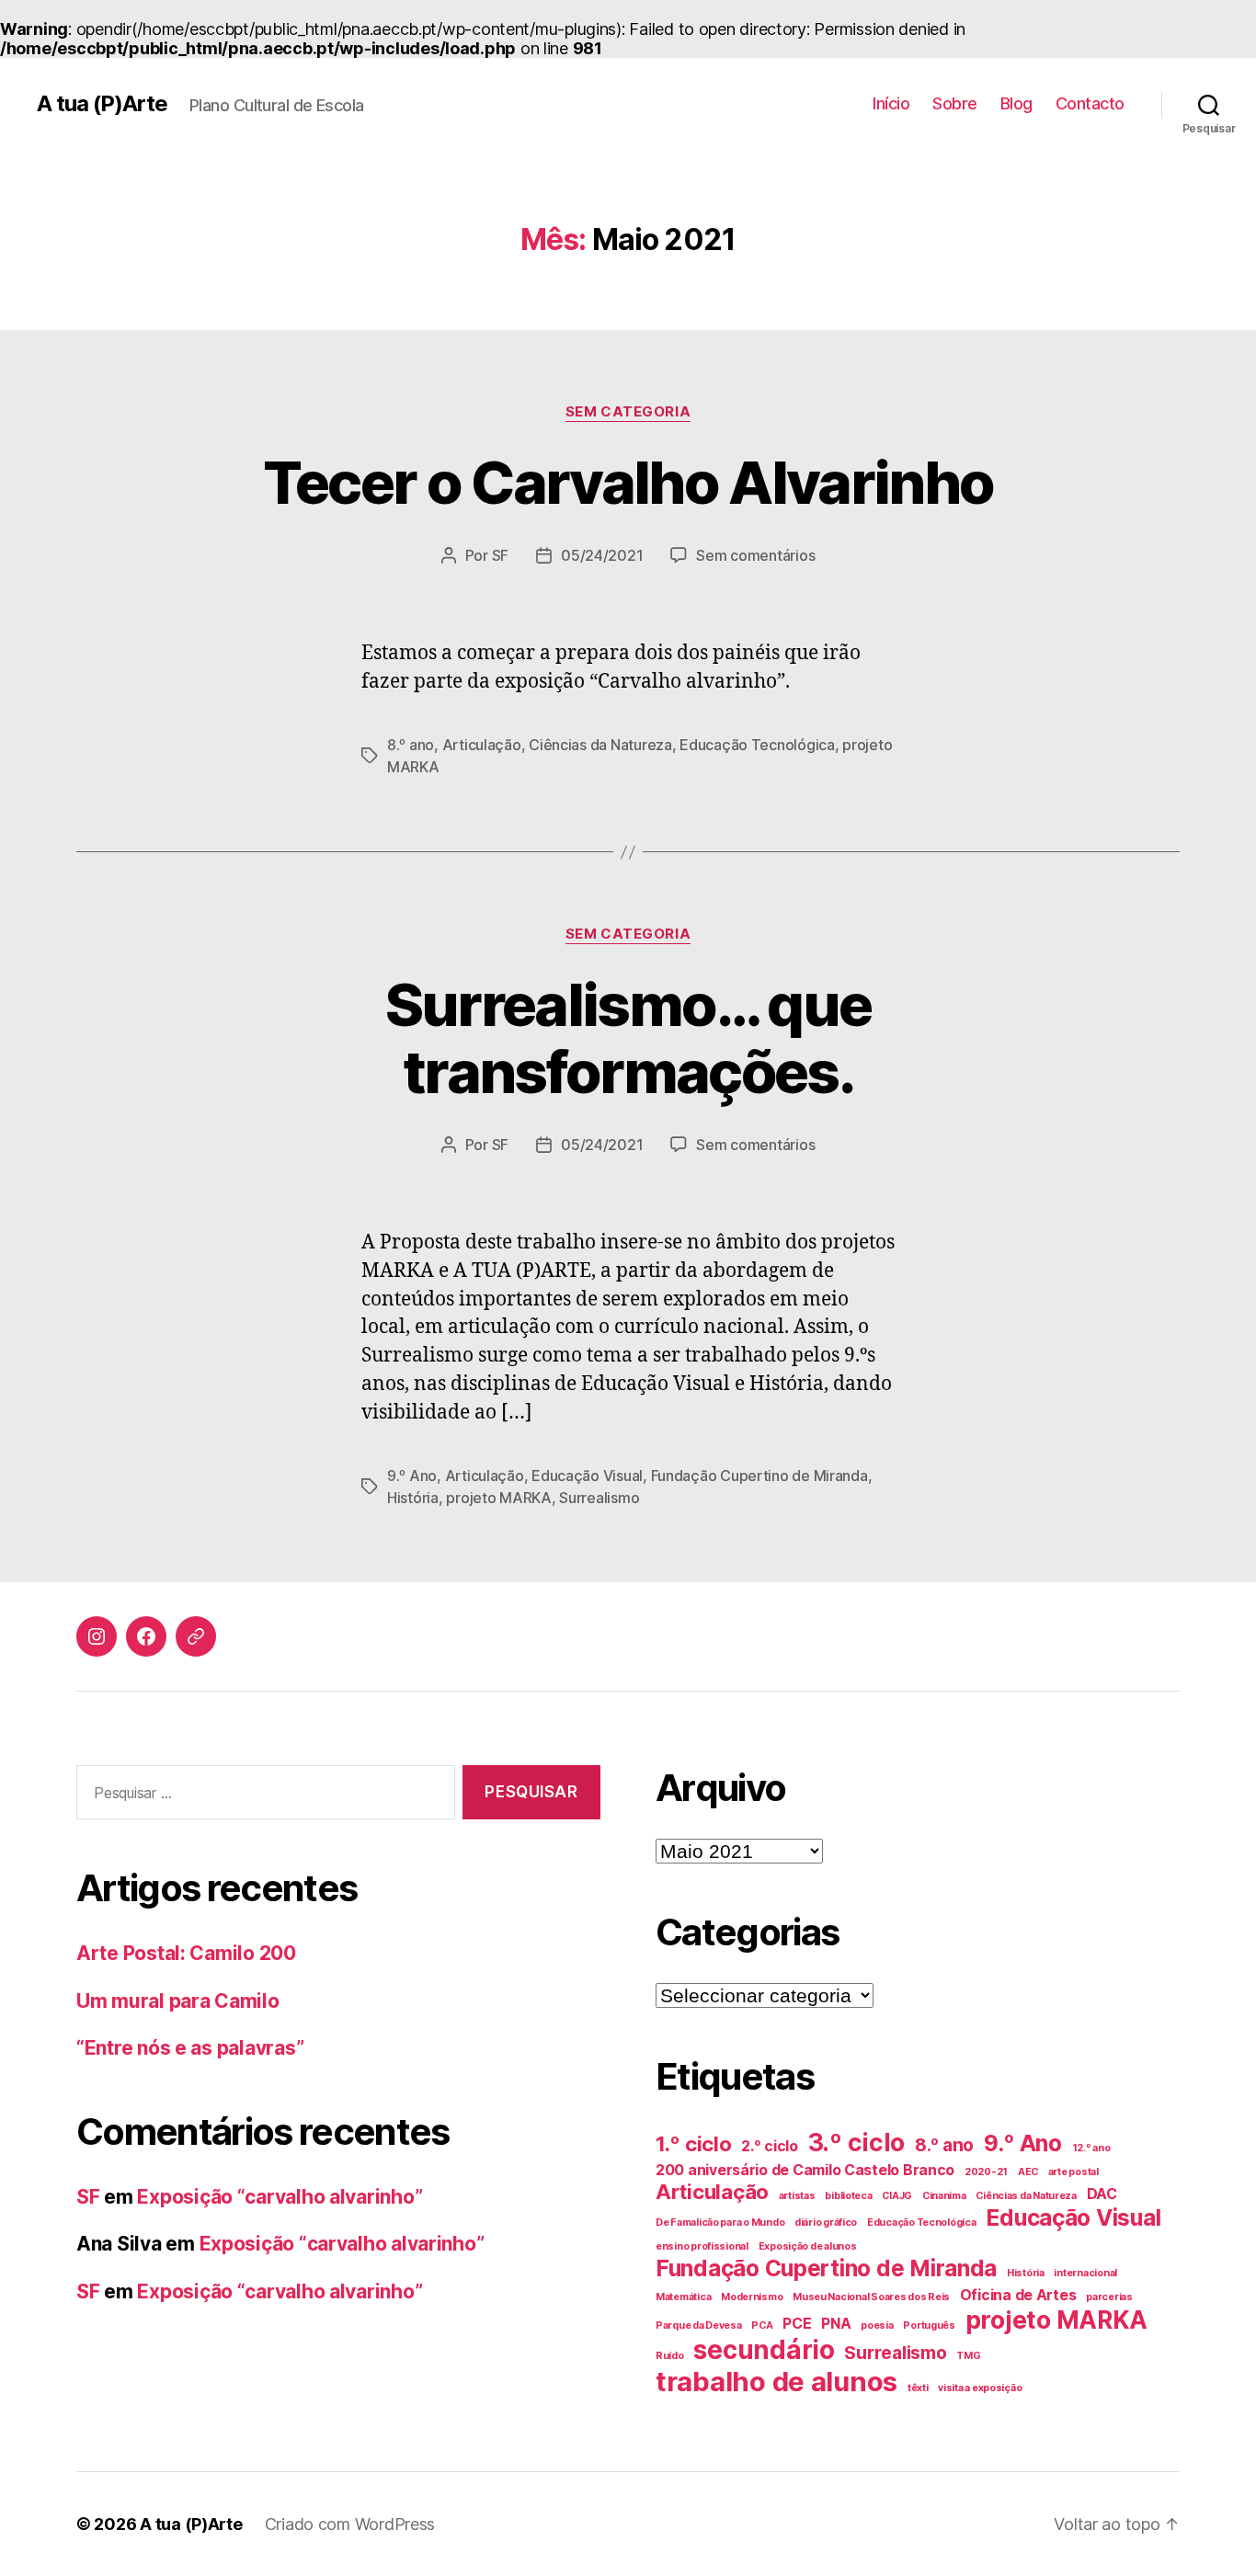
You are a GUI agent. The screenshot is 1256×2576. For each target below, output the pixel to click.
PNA (836, 2324)
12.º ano (1091, 2148)
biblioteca (848, 2196)
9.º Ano (412, 1476)
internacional (1085, 2273)
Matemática (683, 2297)
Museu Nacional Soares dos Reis (871, 2297)
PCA (762, 2325)
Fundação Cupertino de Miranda (759, 1476)
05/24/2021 (602, 555)
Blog (1016, 103)
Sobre (955, 103)
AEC (1028, 2172)
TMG (968, 2356)
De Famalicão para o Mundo (720, 2223)
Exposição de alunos (808, 2246)
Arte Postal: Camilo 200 (186, 1953)
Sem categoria (628, 412)
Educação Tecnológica (757, 745)
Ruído (670, 2356)
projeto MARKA (499, 1498)
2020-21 (986, 2172)
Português (929, 2325)
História (413, 1498)
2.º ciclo (770, 2146)
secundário (764, 2350)
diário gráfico (826, 2223)
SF (500, 555)
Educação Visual (587, 1476)
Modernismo (752, 2297)
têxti (918, 2388)
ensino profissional (702, 2246)
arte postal (1073, 2172)
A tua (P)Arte (102, 104)
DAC (1102, 2194)
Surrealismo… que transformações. (628, 1038)
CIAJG (897, 2196)
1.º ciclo (694, 2144)
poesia (877, 2325)
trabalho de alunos (776, 2382)
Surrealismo (599, 1498)
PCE (797, 2324)
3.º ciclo (857, 2142)
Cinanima (944, 2196)
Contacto (1090, 103)
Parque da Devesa (699, 2325)
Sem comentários (755, 555)
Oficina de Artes (1018, 2295)
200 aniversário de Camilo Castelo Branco (805, 2170)
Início (891, 103)
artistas (797, 2196)
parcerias (1109, 2297)
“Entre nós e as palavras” (190, 2048)
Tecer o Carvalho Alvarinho (628, 482)
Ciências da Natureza (600, 745)
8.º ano (411, 745)
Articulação (482, 745)
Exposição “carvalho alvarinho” (280, 2197)
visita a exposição (980, 2388)
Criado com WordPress (350, 2524)
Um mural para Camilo (178, 2001)
